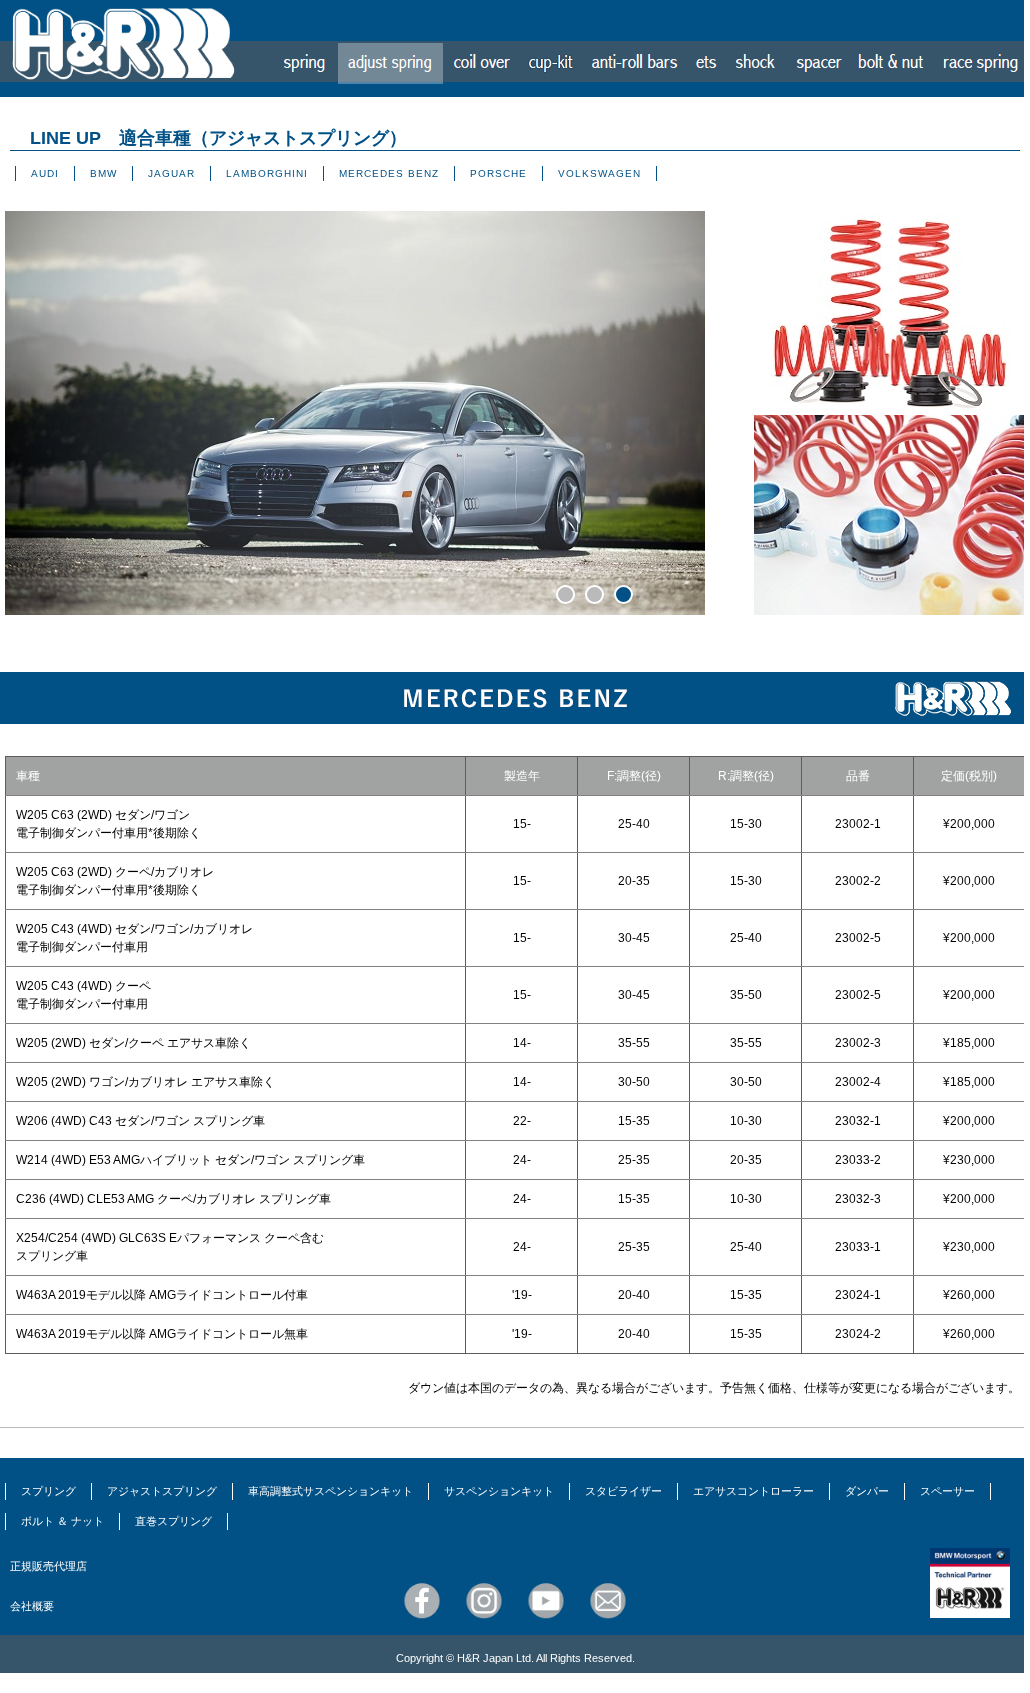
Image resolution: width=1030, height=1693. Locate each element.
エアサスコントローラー (753, 1491)
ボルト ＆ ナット (62, 1521)
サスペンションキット (499, 1491)
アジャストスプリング (162, 1491)
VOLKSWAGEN (599, 173)
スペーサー (947, 1491)
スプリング (48, 1491)
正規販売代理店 (48, 1566)
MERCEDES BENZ (389, 173)
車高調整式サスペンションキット (330, 1491)
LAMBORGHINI (267, 173)
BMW (103, 173)
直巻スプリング (173, 1521)
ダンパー (867, 1491)
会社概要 (32, 1606)
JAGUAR (171, 173)
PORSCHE (498, 173)
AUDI (45, 173)
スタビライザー (623, 1491)
